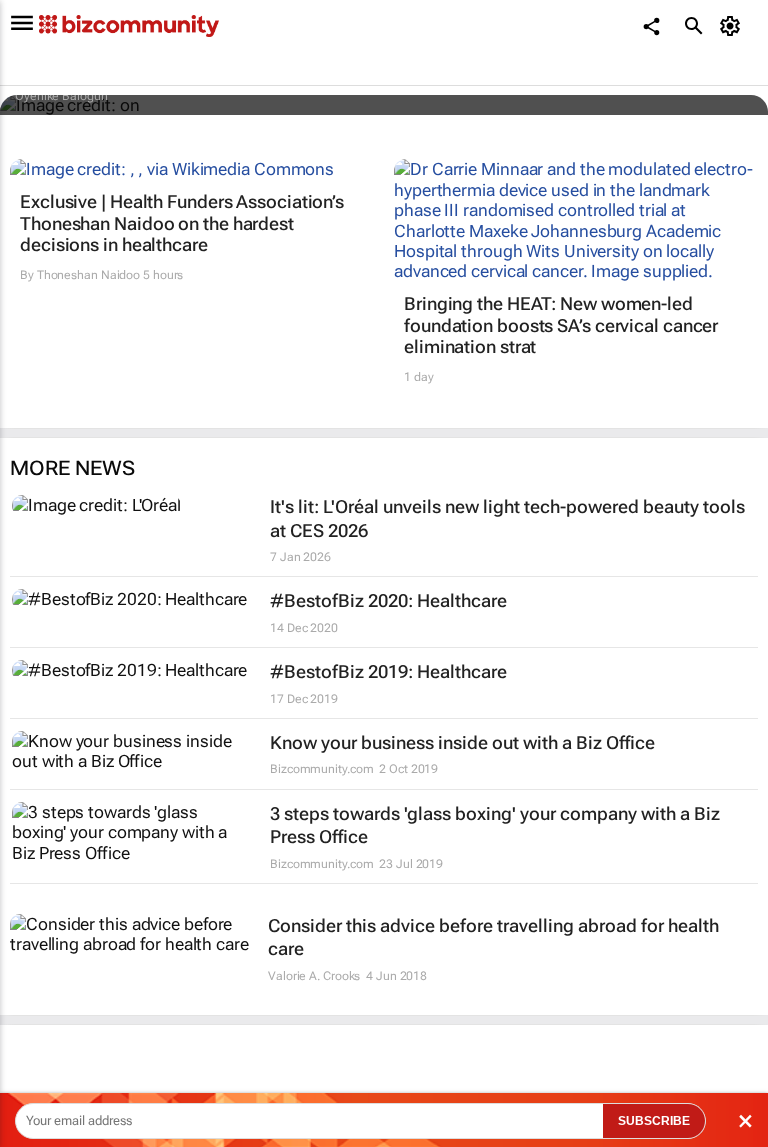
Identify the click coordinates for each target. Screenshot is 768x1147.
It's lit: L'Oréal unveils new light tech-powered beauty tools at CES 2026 (507, 518)
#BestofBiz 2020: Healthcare (388, 600)
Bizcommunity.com (321, 769)
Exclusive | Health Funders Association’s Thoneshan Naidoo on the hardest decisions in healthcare (182, 223)
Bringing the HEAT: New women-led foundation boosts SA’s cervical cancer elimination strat (561, 325)
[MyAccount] (733, 26)
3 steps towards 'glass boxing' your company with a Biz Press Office (495, 825)
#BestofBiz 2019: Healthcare (388, 671)
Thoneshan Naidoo (88, 275)
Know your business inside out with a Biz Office (462, 742)
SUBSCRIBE (654, 1121)
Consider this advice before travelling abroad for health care (493, 937)
